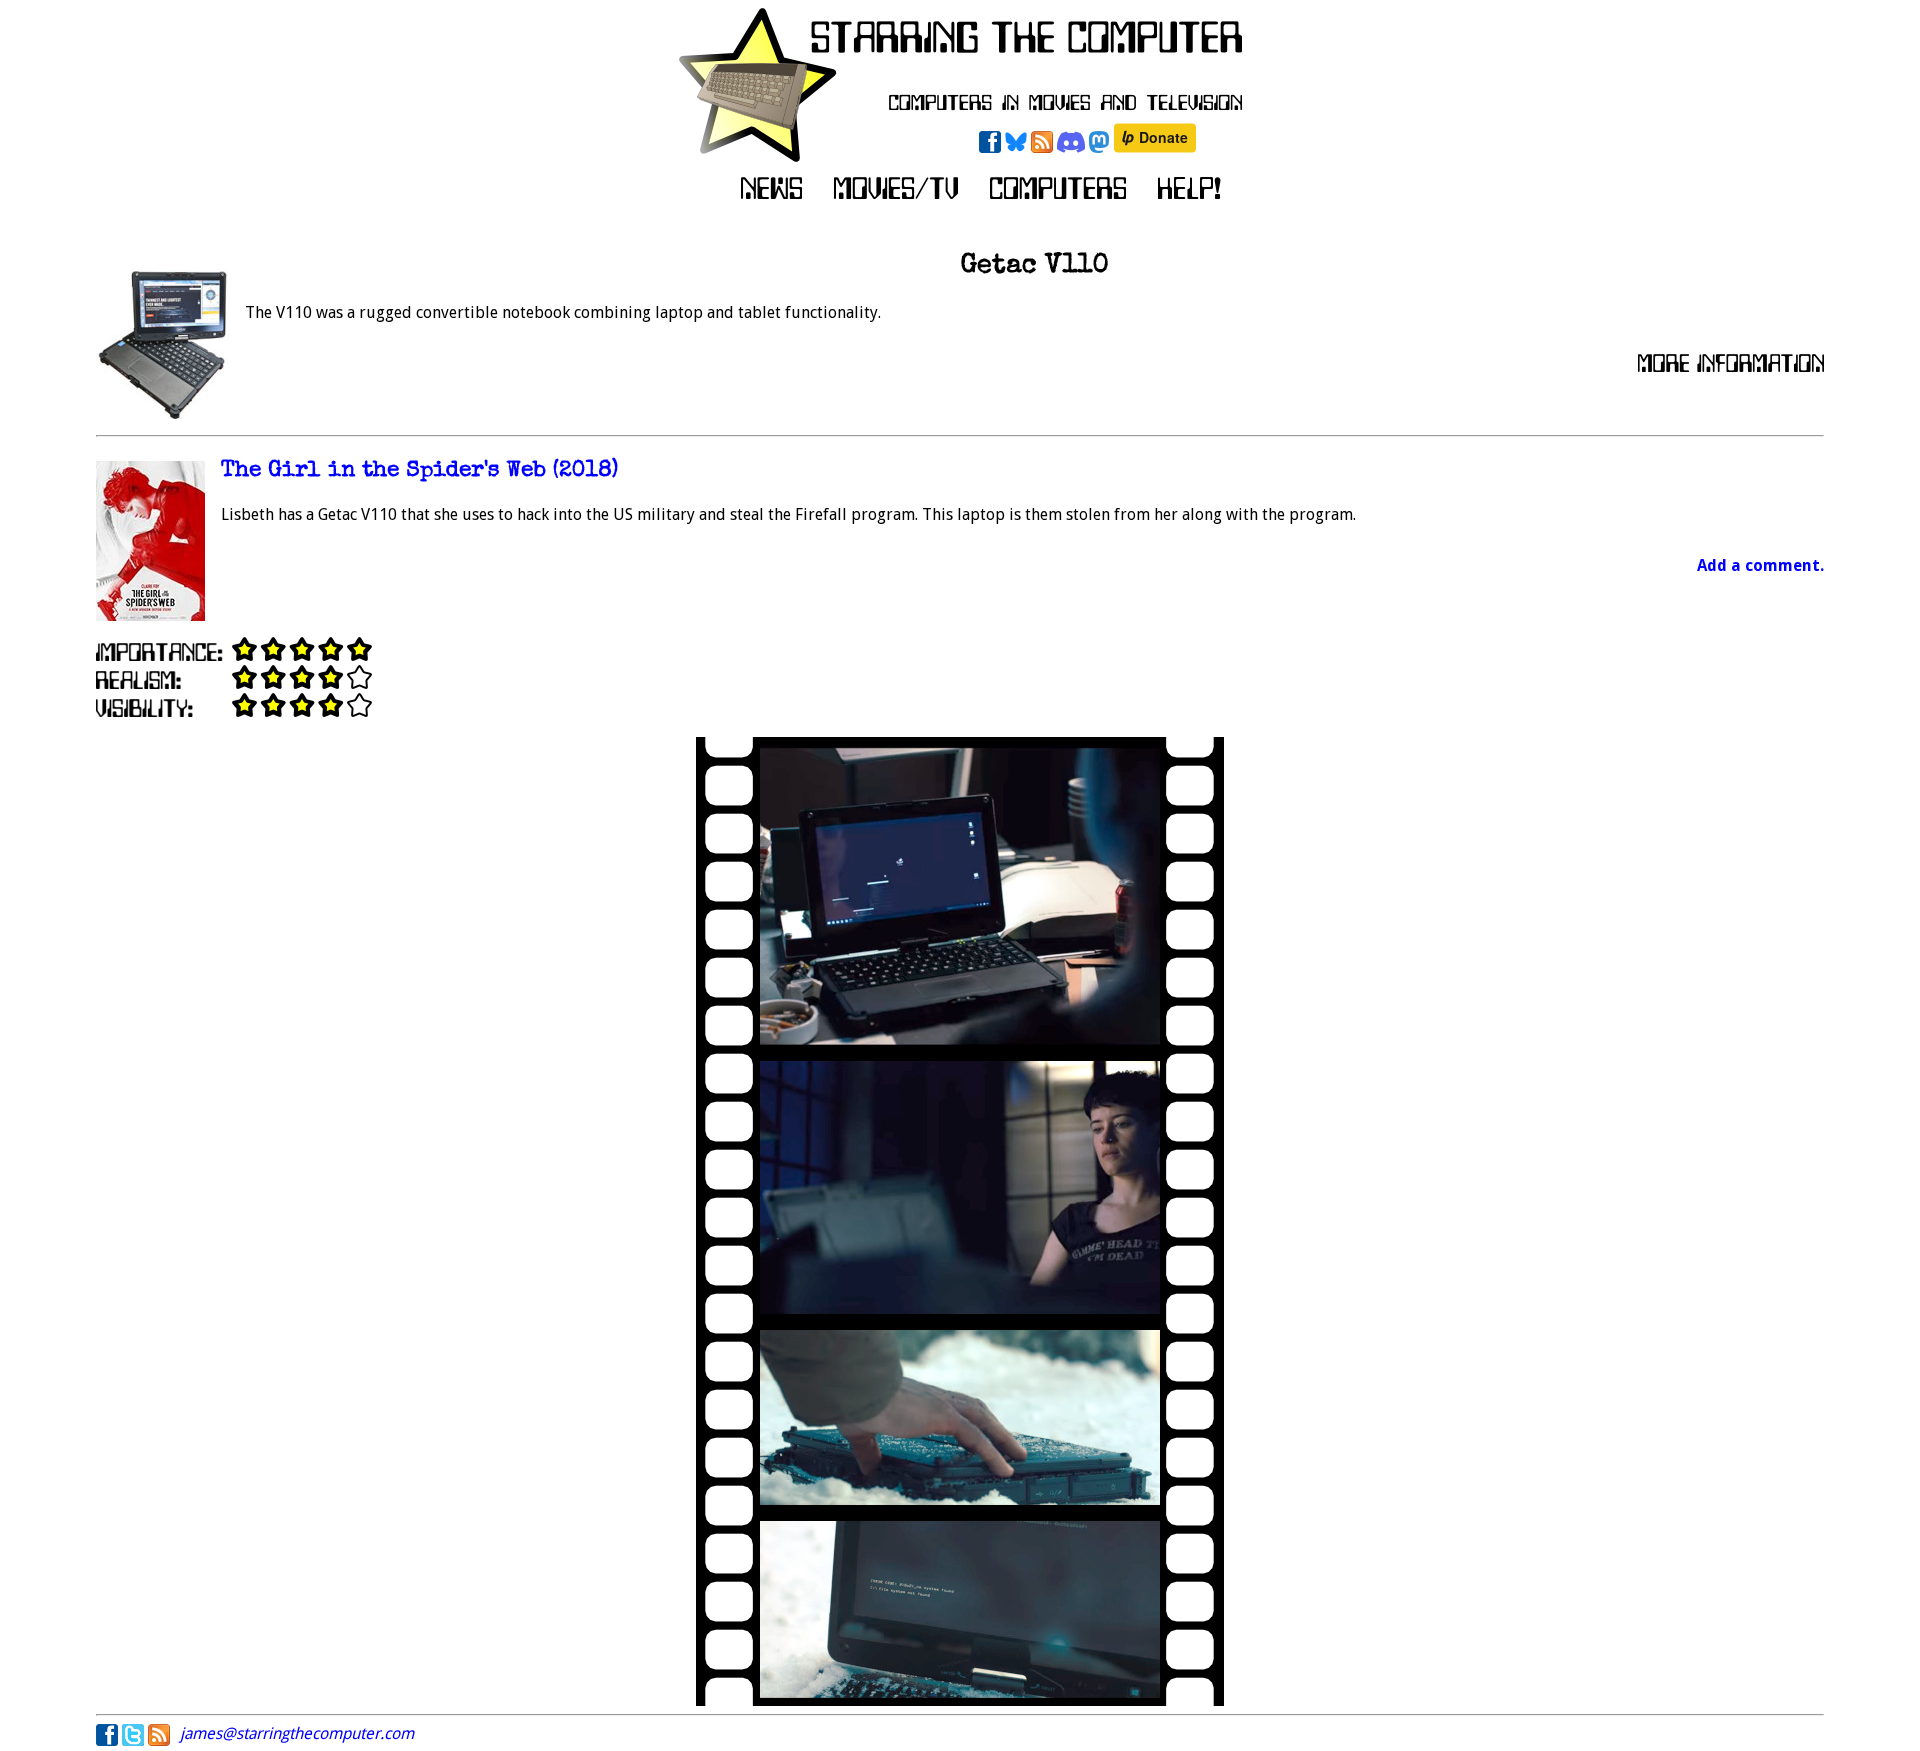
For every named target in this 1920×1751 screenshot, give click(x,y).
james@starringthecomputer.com (297, 1733)
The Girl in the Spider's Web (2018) (419, 471)
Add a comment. (1760, 565)
